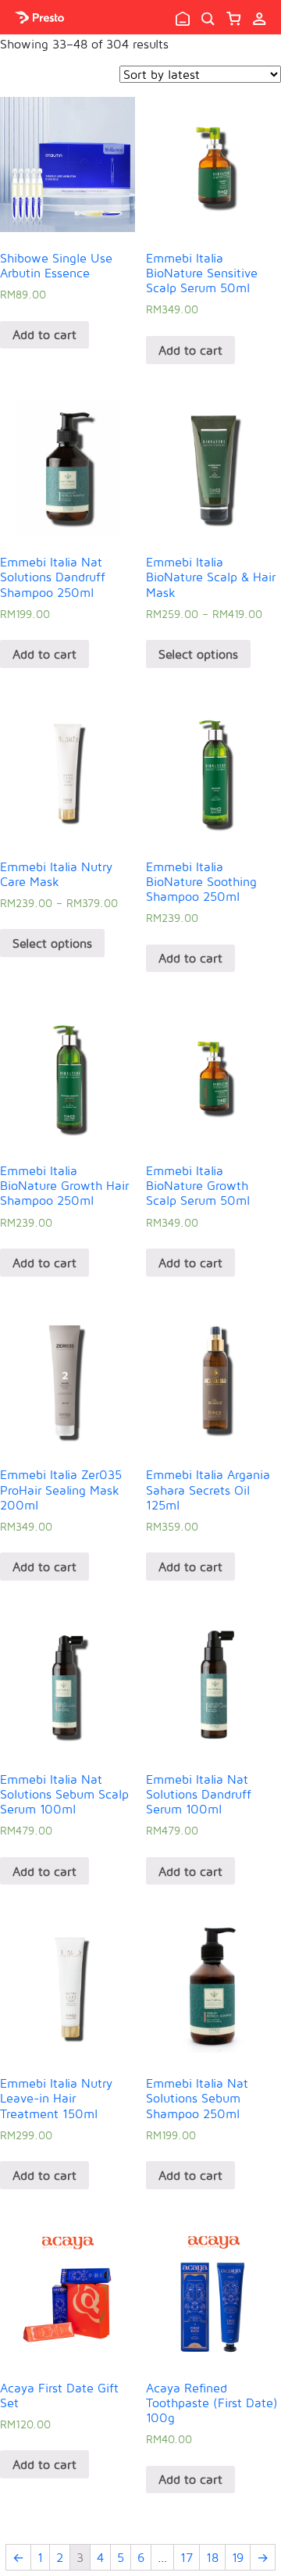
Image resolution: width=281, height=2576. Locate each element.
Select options (198, 654)
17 (187, 2557)
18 (212, 2557)
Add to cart (44, 334)
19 (238, 2557)
